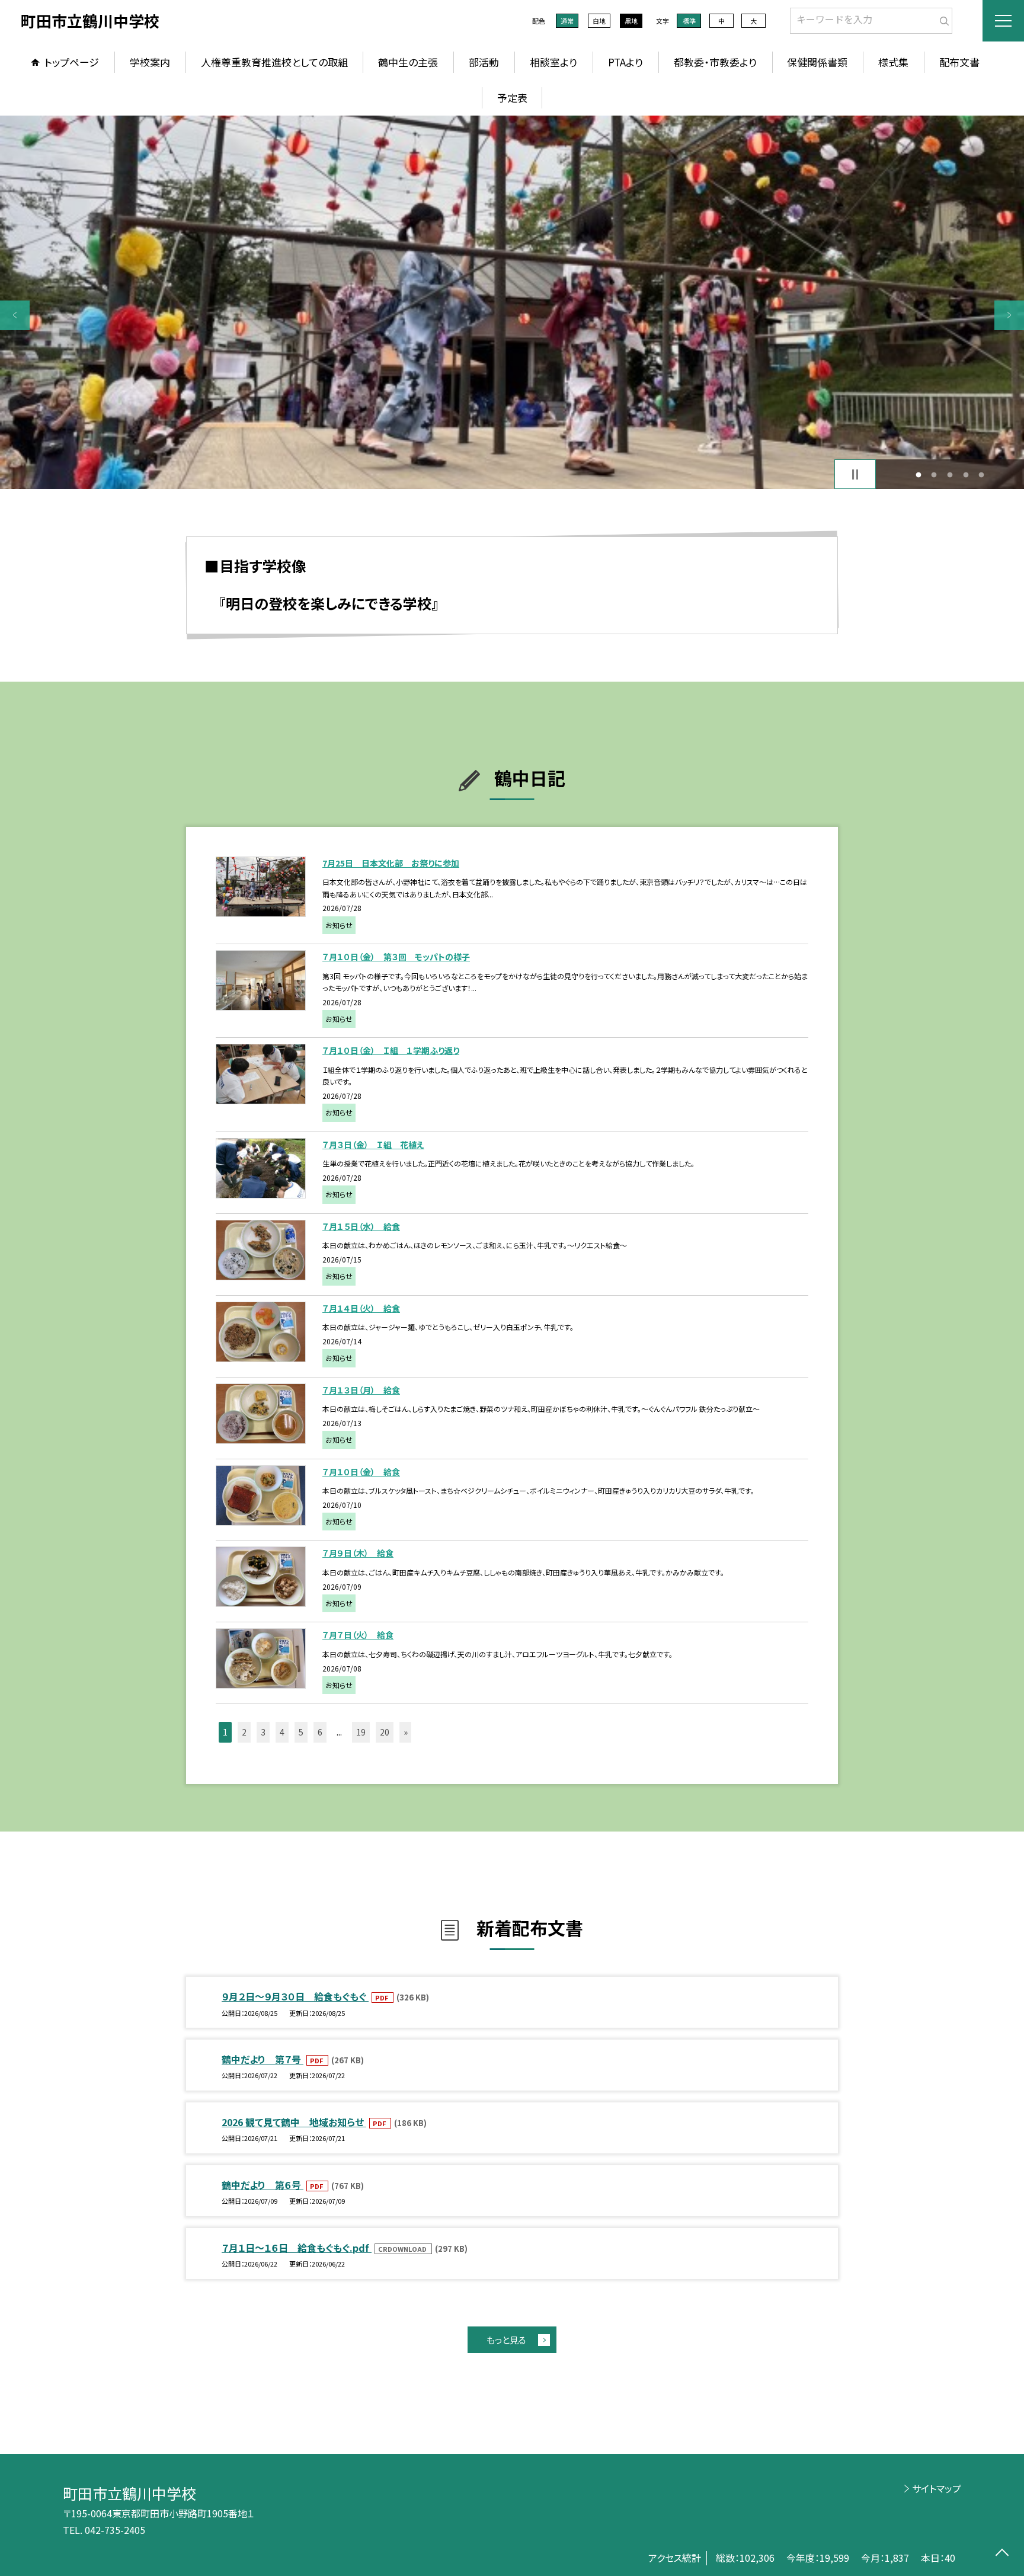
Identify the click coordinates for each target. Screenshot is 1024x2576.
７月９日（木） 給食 (358, 1553)
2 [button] (934, 474)
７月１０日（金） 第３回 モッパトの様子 (396, 957)
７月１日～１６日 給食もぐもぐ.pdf (297, 2248)
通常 (567, 21)
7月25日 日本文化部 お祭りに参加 (391, 863)
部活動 (484, 62)
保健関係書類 (817, 62)
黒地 (631, 21)
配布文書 (959, 62)
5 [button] (982, 474)
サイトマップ (937, 2488)
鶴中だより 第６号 (263, 2185)
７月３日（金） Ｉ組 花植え (373, 1145)
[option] (512, 302)
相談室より (553, 62)
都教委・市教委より (715, 62)
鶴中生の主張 (408, 62)
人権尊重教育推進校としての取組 (274, 62)
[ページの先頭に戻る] (1002, 2554)
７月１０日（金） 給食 (361, 1472)
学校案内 (150, 62)
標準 (689, 21)
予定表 (512, 98)
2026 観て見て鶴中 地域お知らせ (294, 2122)
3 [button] (950, 474)
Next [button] (1009, 315)
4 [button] (966, 474)
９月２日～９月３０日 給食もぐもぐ (295, 1996)
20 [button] (385, 1732)
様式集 (893, 62)
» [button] (406, 1732)
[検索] (942, 18)
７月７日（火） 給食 (358, 1635)
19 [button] (361, 1732)
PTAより (625, 62)
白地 (599, 21)
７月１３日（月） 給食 (361, 1390)
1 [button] (918, 474)
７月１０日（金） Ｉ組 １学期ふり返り (391, 1050)
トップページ (72, 62)
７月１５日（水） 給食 (361, 1226)
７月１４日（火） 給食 (361, 1308)
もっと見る (506, 2340)
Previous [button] (15, 315)
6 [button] (320, 1732)
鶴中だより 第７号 (263, 2059)
